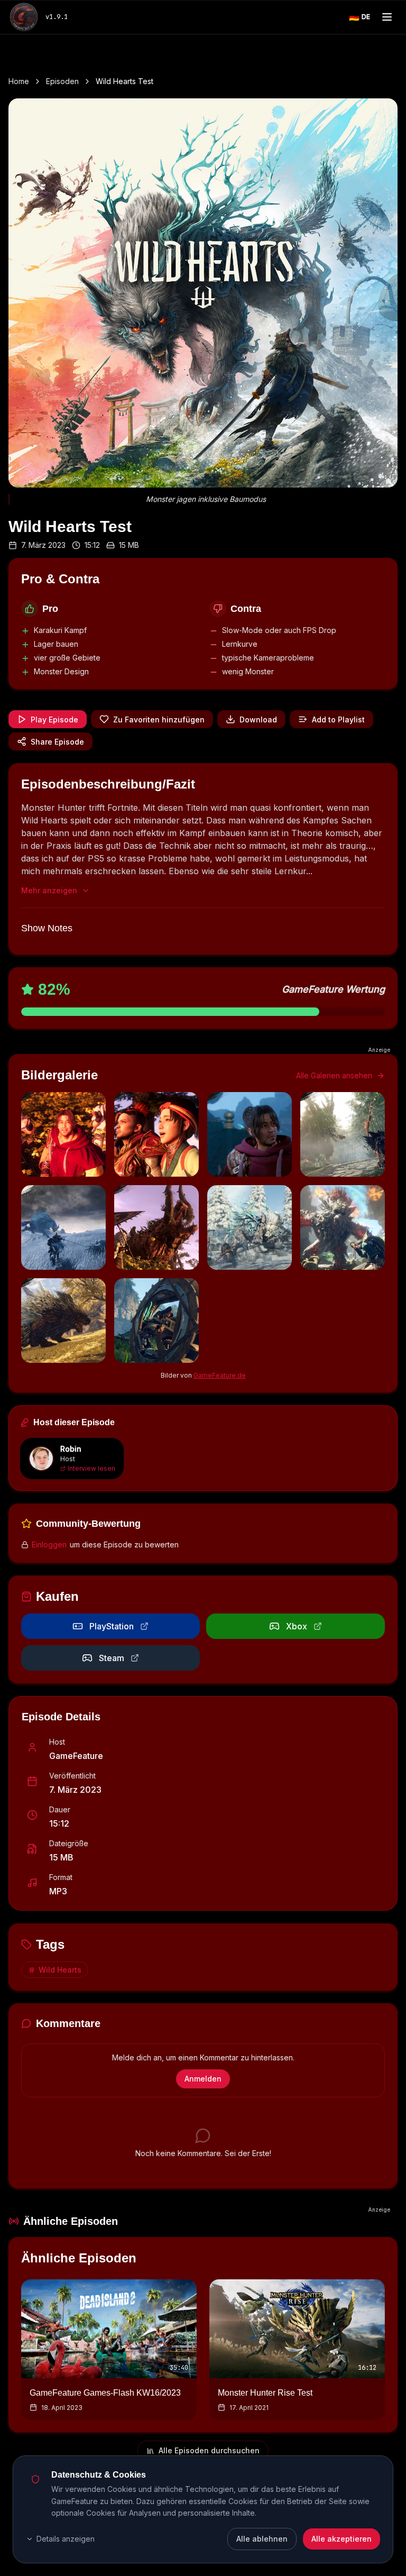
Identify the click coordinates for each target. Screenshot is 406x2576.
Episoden (62, 81)
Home (19, 81)
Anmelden (203, 2079)
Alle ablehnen (262, 2539)
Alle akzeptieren (342, 2539)
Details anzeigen (66, 2539)
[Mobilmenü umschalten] (387, 17)
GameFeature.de (220, 1375)
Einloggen (49, 1544)
